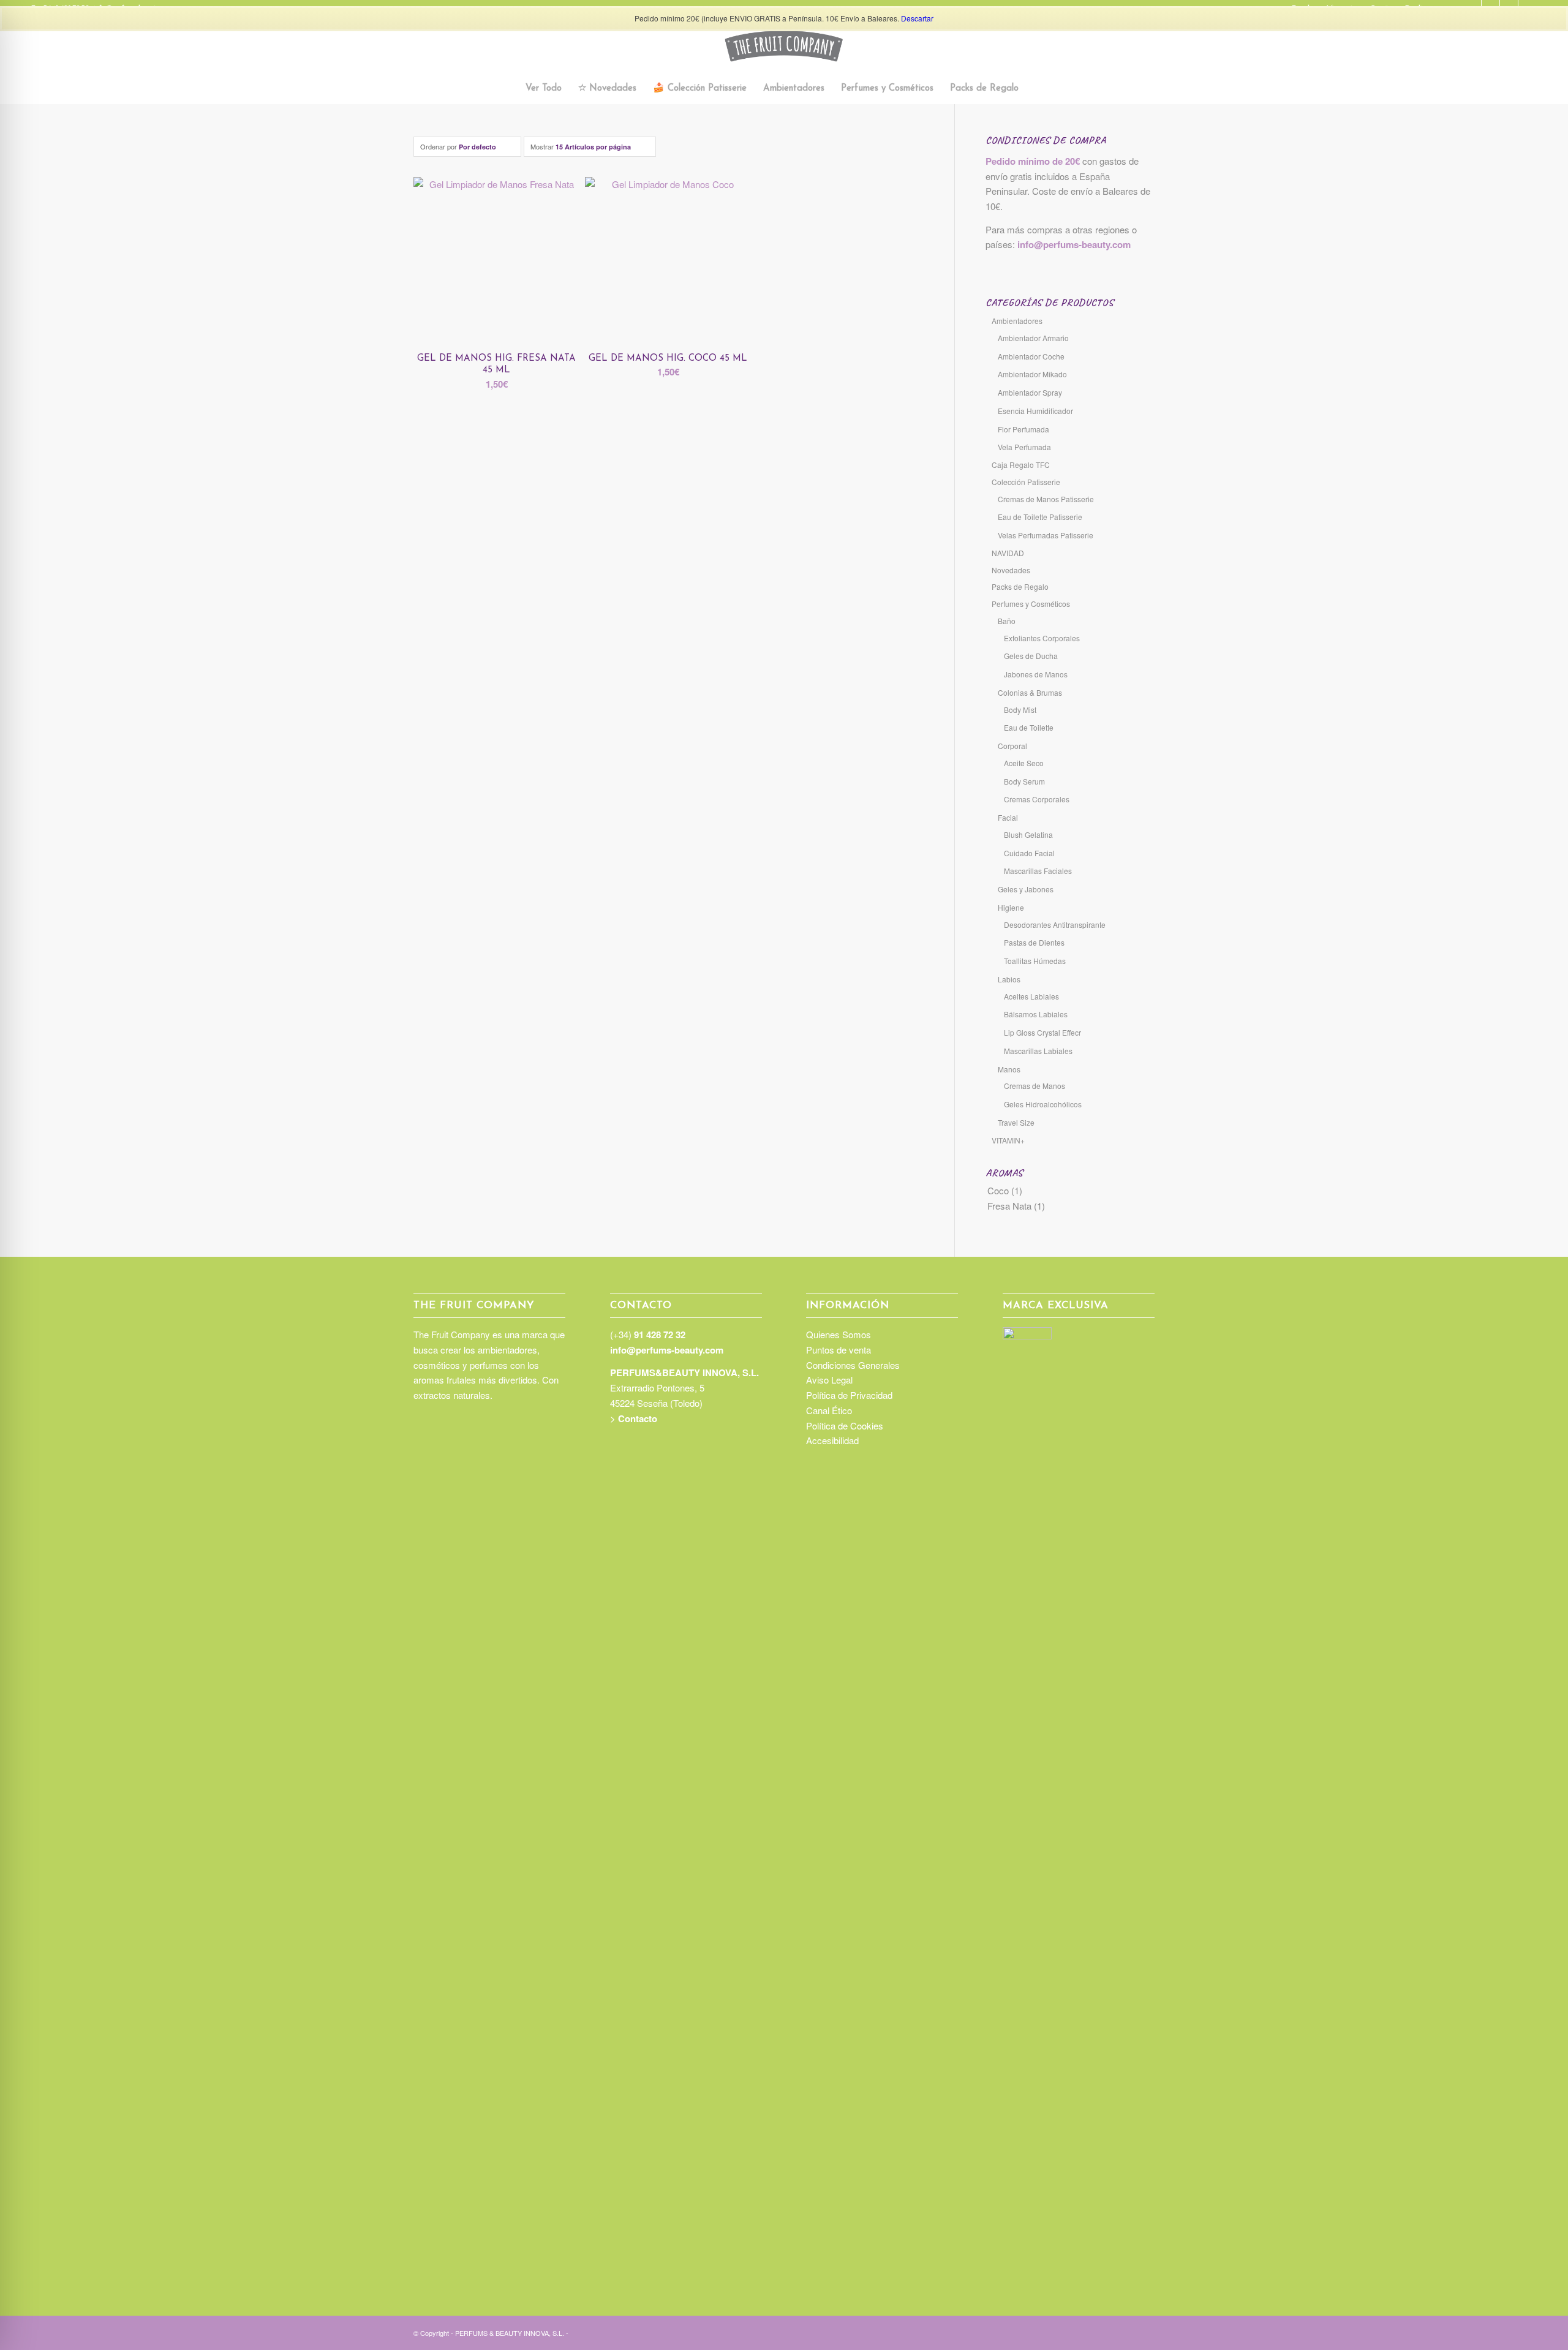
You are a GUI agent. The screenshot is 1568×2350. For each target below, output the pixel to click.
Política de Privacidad (849, 1395)
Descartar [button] (917, 18)
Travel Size (1016, 1122)
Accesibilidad (832, 1440)
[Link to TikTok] (1109, 2332)
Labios (1009, 979)
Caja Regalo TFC (1021, 465)
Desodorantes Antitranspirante (1055, 925)
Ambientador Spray (1030, 392)
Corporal (1012, 746)
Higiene (1011, 907)
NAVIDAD (1008, 553)
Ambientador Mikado (1032, 374)
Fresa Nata (1009, 1206)
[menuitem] (544, 89)
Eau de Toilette (1029, 727)
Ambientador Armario (1033, 338)
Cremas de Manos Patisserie (1046, 499)
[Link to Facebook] (1127, 2332)
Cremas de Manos (1035, 1086)
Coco (998, 1190)
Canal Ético (829, 1410)
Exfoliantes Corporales (1042, 638)
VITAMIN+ (1008, 1140)
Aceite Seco (1024, 763)
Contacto (638, 1418)
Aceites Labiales (1031, 996)
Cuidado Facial (1029, 853)
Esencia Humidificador (1035, 411)
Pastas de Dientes (1034, 942)
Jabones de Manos (1036, 674)
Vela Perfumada (1024, 447)
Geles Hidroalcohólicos (1043, 1104)
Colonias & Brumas (1030, 692)
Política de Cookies (845, 1425)
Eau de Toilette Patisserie (1040, 517)
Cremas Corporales (1037, 799)
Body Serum (1024, 781)
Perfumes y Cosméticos (1031, 604)
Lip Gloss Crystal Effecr (1042, 1032)
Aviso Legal (829, 1380)
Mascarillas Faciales (1038, 871)
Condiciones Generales (853, 1365)
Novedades (1011, 570)
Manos (1009, 1069)
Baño (1007, 621)
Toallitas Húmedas (1035, 961)
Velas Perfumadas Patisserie (1046, 535)
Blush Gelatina (1028, 834)
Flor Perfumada (1023, 429)
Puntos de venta (839, 1350)
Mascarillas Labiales (1038, 1051)
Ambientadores (1017, 321)
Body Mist (1020, 710)
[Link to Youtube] (1145, 2332)
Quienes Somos (839, 1334)
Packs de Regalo (1020, 586)
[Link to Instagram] (1090, 2332)
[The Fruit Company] (784, 46)
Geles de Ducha (1031, 656)
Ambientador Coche (1031, 356)
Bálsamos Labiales (1036, 1014)
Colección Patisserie (1026, 482)
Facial (1008, 817)
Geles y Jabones (1026, 889)
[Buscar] (1034, 89)
